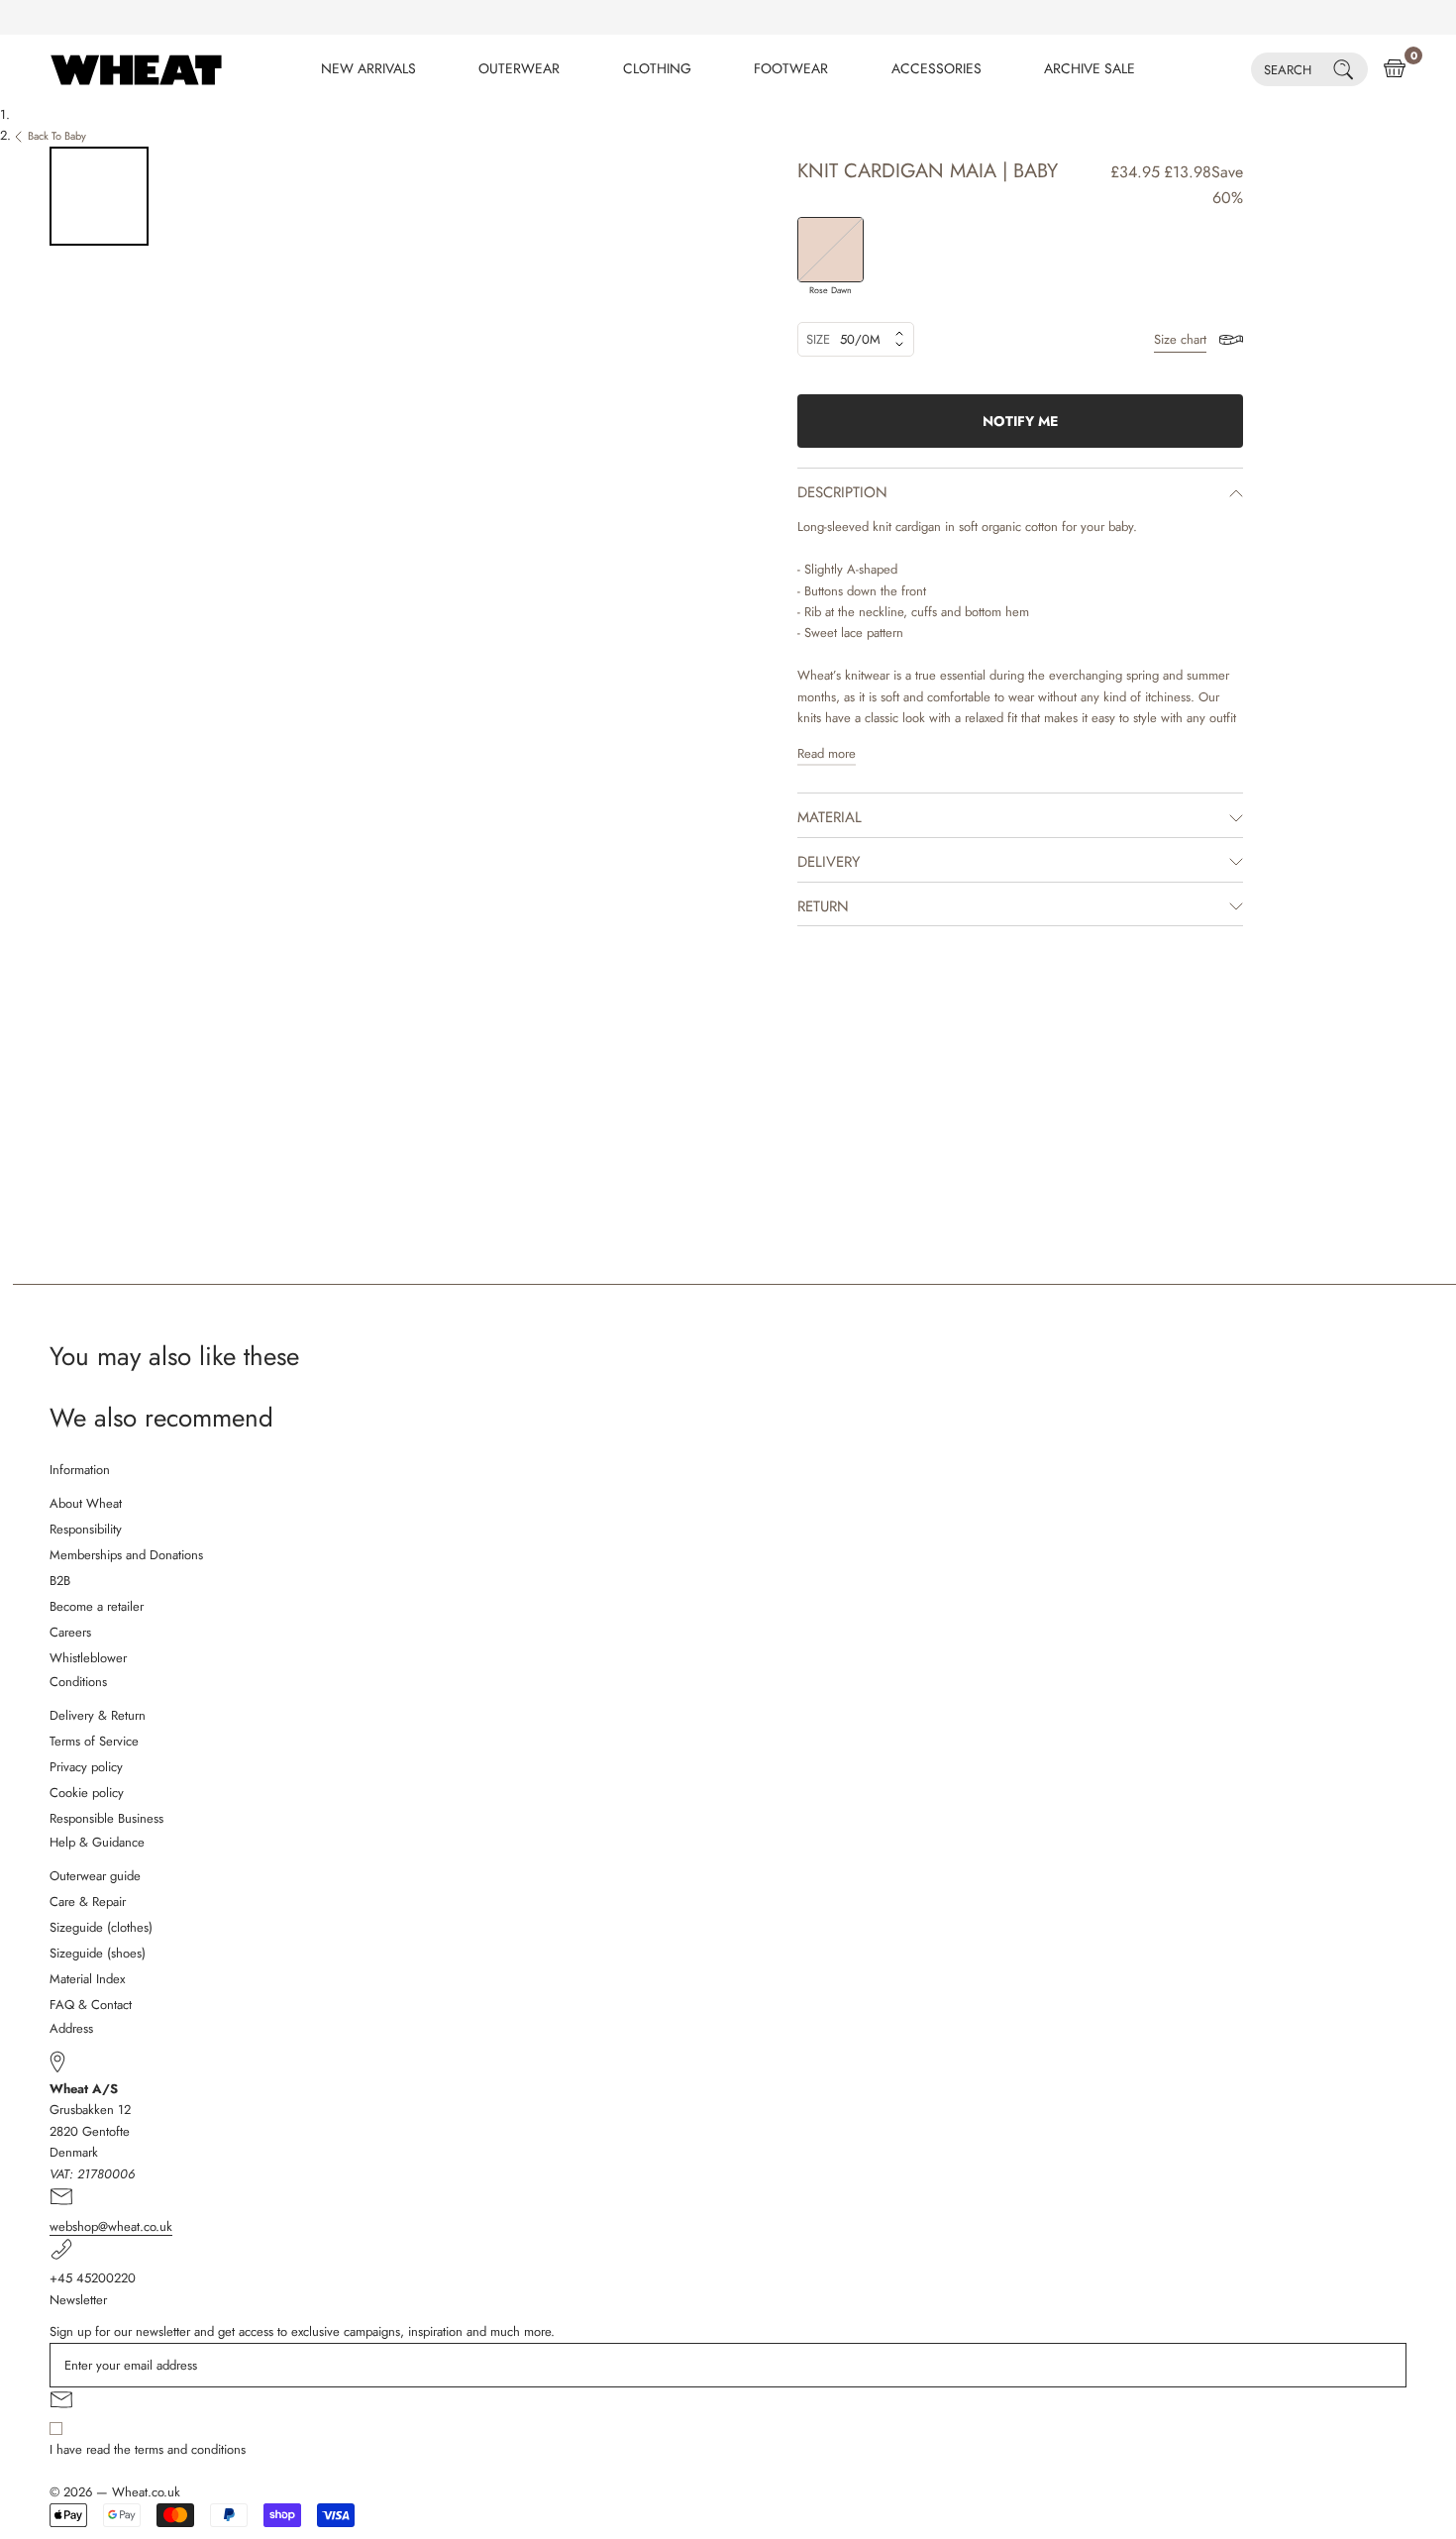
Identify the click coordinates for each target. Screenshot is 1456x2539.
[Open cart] (1395, 69)
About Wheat (86, 1503)
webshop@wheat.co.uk (111, 2226)
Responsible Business (106, 1818)
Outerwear (519, 68)
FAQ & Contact (91, 2005)
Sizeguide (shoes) (98, 1953)
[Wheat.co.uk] (136, 69)
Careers (70, 1632)
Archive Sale (1090, 68)
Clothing (657, 68)
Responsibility (86, 1529)
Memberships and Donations (126, 1555)
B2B (60, 1581)
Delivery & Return (98, 1715)
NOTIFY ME (1020, 421)
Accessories (936, 68)
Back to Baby (57, 136)
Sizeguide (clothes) (101, 1927)
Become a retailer (97, 1606)
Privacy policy (86, 1767)
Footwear (791, 68)
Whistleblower (88, 1658)
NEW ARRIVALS (368, 68)
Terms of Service (94, 1741)
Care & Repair (88, 1902)
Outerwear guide (95, 1876)
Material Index (87, 1979)
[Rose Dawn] (831, 250)
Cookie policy (87, 1793)
